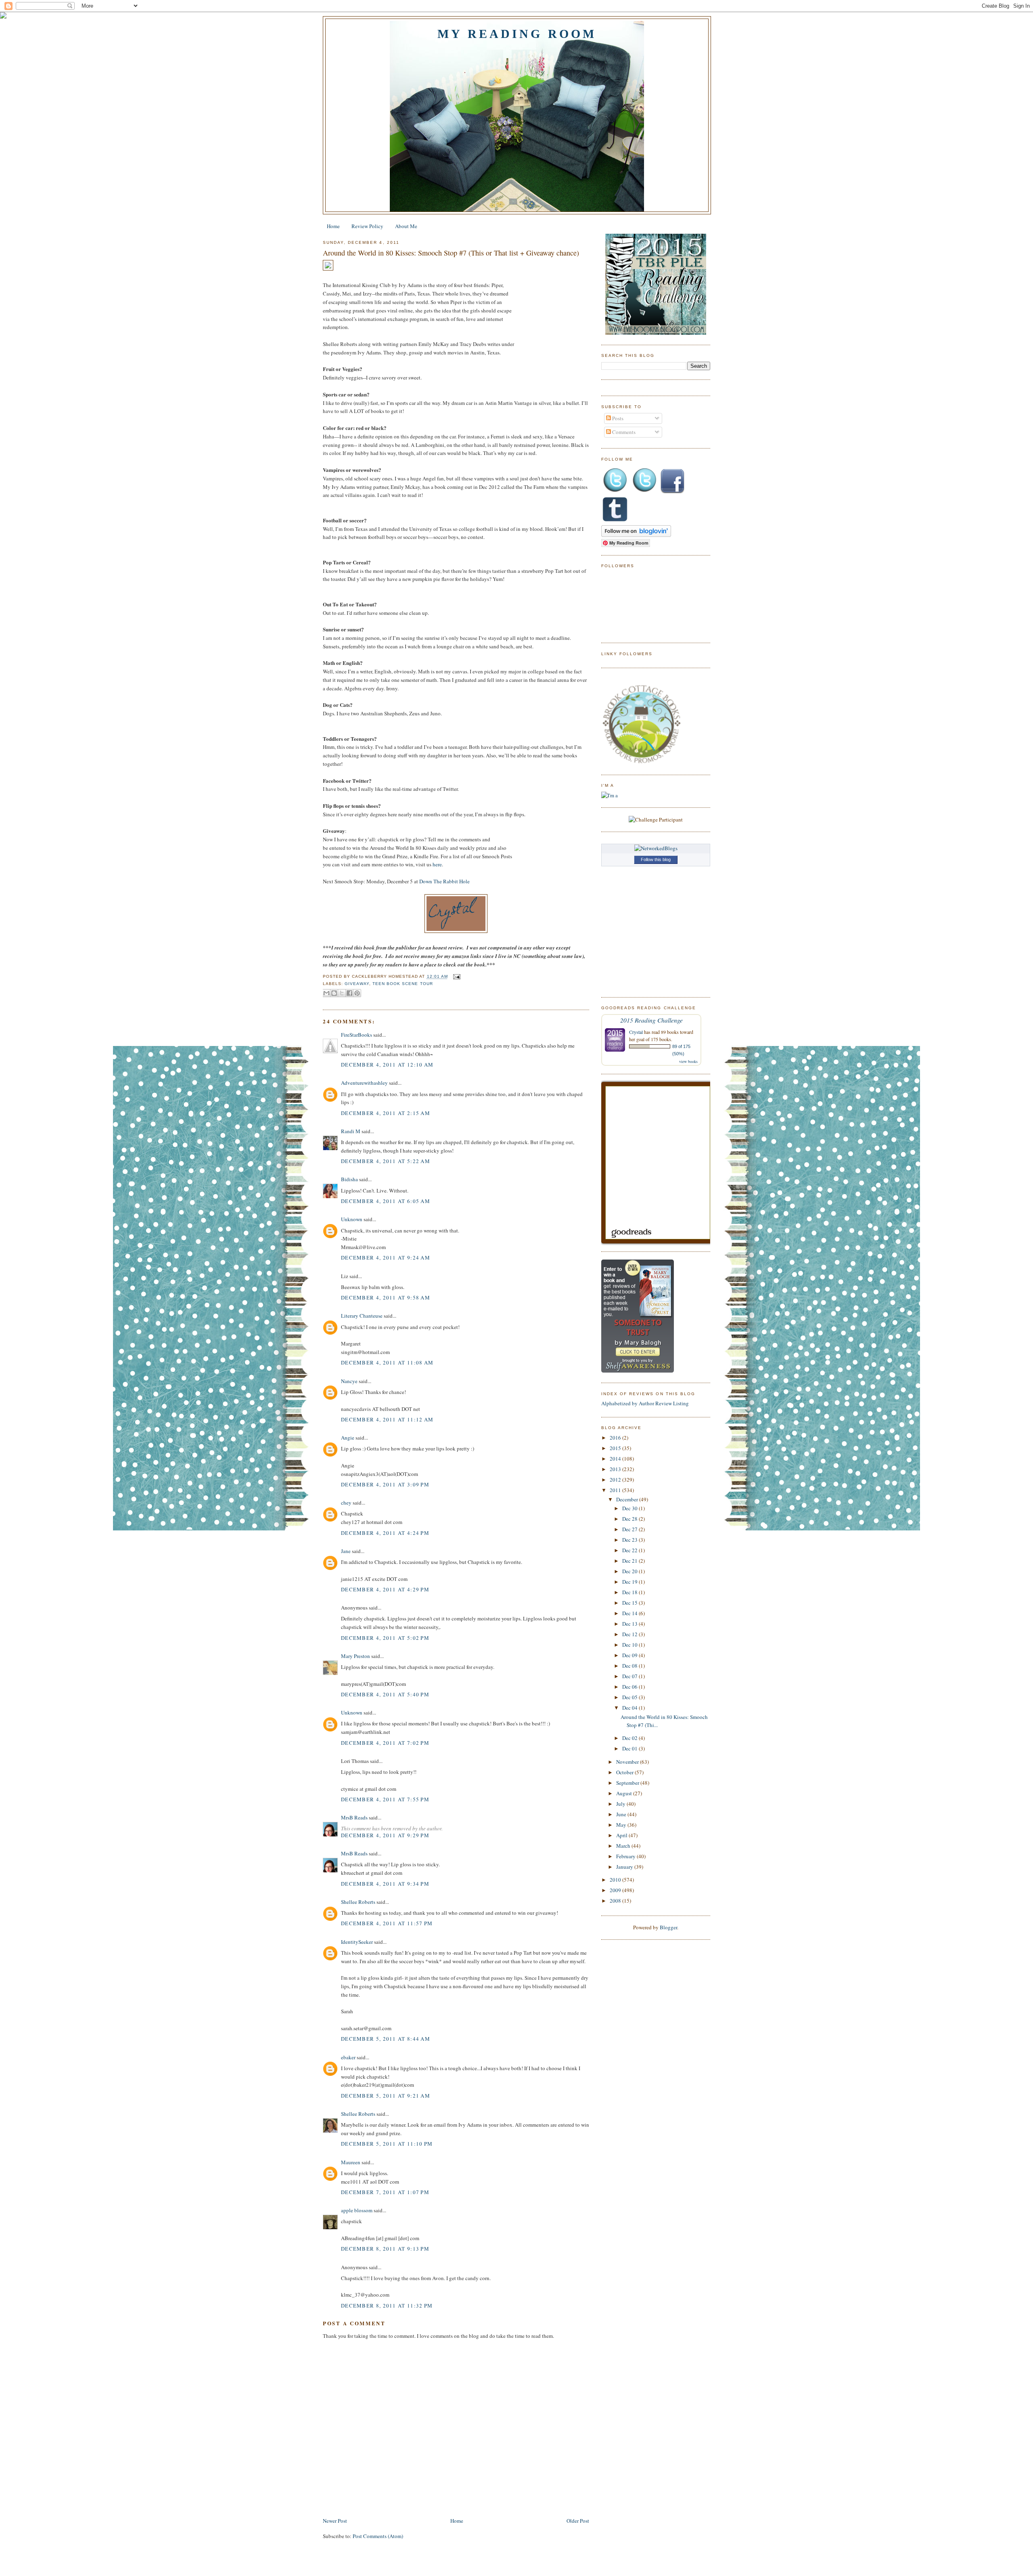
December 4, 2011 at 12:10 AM (387, 1065)
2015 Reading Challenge (651, 1020)
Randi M (351, 1131)
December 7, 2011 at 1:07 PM (385, 2192)
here (437, 864)
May (622, 1825)
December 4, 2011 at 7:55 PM (385, 1799)
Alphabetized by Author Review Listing (645, 1403)
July (621, 1804)
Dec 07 (630, 1676)
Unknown (352, 1219)
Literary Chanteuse (362, 1316)
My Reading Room (517, 34)
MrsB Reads (354, 1817)
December (628, 1499)
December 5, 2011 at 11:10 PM (387, 2144)
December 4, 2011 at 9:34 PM (385, 1884)
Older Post (578, 2521)
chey (346, 1503)
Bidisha (349, 1179)
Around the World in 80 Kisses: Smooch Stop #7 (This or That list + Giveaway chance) (451, 253)
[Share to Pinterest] (357, 993)
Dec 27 (630, 1529)
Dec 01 (630, 1748)
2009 (616, 1890)
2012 (616, 1480)
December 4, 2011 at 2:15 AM (386, 1113)
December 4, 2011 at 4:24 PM (385, 1533)
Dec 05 (630, 1697)
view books (688, 1061)
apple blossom (357, 2210)
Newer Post (335, 2521)
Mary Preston (355, 1656)
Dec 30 (630, 1508)
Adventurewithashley (364, 1083)
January (625, 1867)
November (628, 1762)
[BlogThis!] (334, 993)
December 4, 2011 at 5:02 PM (385, 1638)
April (622, 1835)
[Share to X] (342, 993)
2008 (616, 1901)
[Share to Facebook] (349, 993)
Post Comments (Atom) (378, 2536)
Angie (348, 1438)
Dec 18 (630, 1592)
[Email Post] (456, 977)
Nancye (349, 1381)
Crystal (636, 1032)
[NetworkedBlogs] (656, 848)
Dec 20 (630, 1571)
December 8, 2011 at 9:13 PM (385, 2249)
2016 (616, 1438)
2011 (616, 1490)
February (626, 1856)
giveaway (357, 984)
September (628, 1783)
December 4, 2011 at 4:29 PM (385, 1589)
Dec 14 (630, 1613)
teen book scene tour (403, 984)
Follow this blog (656, 859)
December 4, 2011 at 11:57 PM (387, 1923)
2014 (616, 1459)
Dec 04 (630, 1708)
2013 (616, 1469)
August (625, 1793)
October (625, 1772)
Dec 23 (630, 1540)
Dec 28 (630, 1519)
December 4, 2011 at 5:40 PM (385, 1694)
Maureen (351, 2162)
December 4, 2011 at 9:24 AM (386, 1258)
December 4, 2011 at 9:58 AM (386, 1297)
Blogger (668, 1927)
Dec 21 (630, 1561)
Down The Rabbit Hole (444, 881)
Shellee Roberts (358, 1902)
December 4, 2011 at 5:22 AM (386, 1161)
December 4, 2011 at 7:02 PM (385, 1743)
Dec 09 (630, 1655)
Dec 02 (630, 1738)
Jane (346, 1551)
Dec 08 (630, 1666)
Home (333, 226)
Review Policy (367, 226)
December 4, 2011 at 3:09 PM (385, 1484)
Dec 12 (630, 1634)
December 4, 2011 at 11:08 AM (387, 1362)
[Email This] (326, 993)
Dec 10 (630, 1645)
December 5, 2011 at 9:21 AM (386, 2096)
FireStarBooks (357, 1035)
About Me (406, 226)
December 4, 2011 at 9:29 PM (385, 1835)
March (624, 1846)
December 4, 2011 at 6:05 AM (386, 1201)
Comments (623, 432)
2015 (616, 1448)
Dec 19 (630, 1582)
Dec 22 (630, 1550)
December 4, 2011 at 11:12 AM (387, 1419)
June (622, 1814)
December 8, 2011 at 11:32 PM (387, 2306)
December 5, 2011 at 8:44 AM (386, 2039)
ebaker (348, 2057)
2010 (616, 1880)
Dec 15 (630, 1603)
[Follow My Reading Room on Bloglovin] (636, 535)
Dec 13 (630, 1624)
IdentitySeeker (357, 1942)
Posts (617, 418)
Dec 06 (630, 1687)
